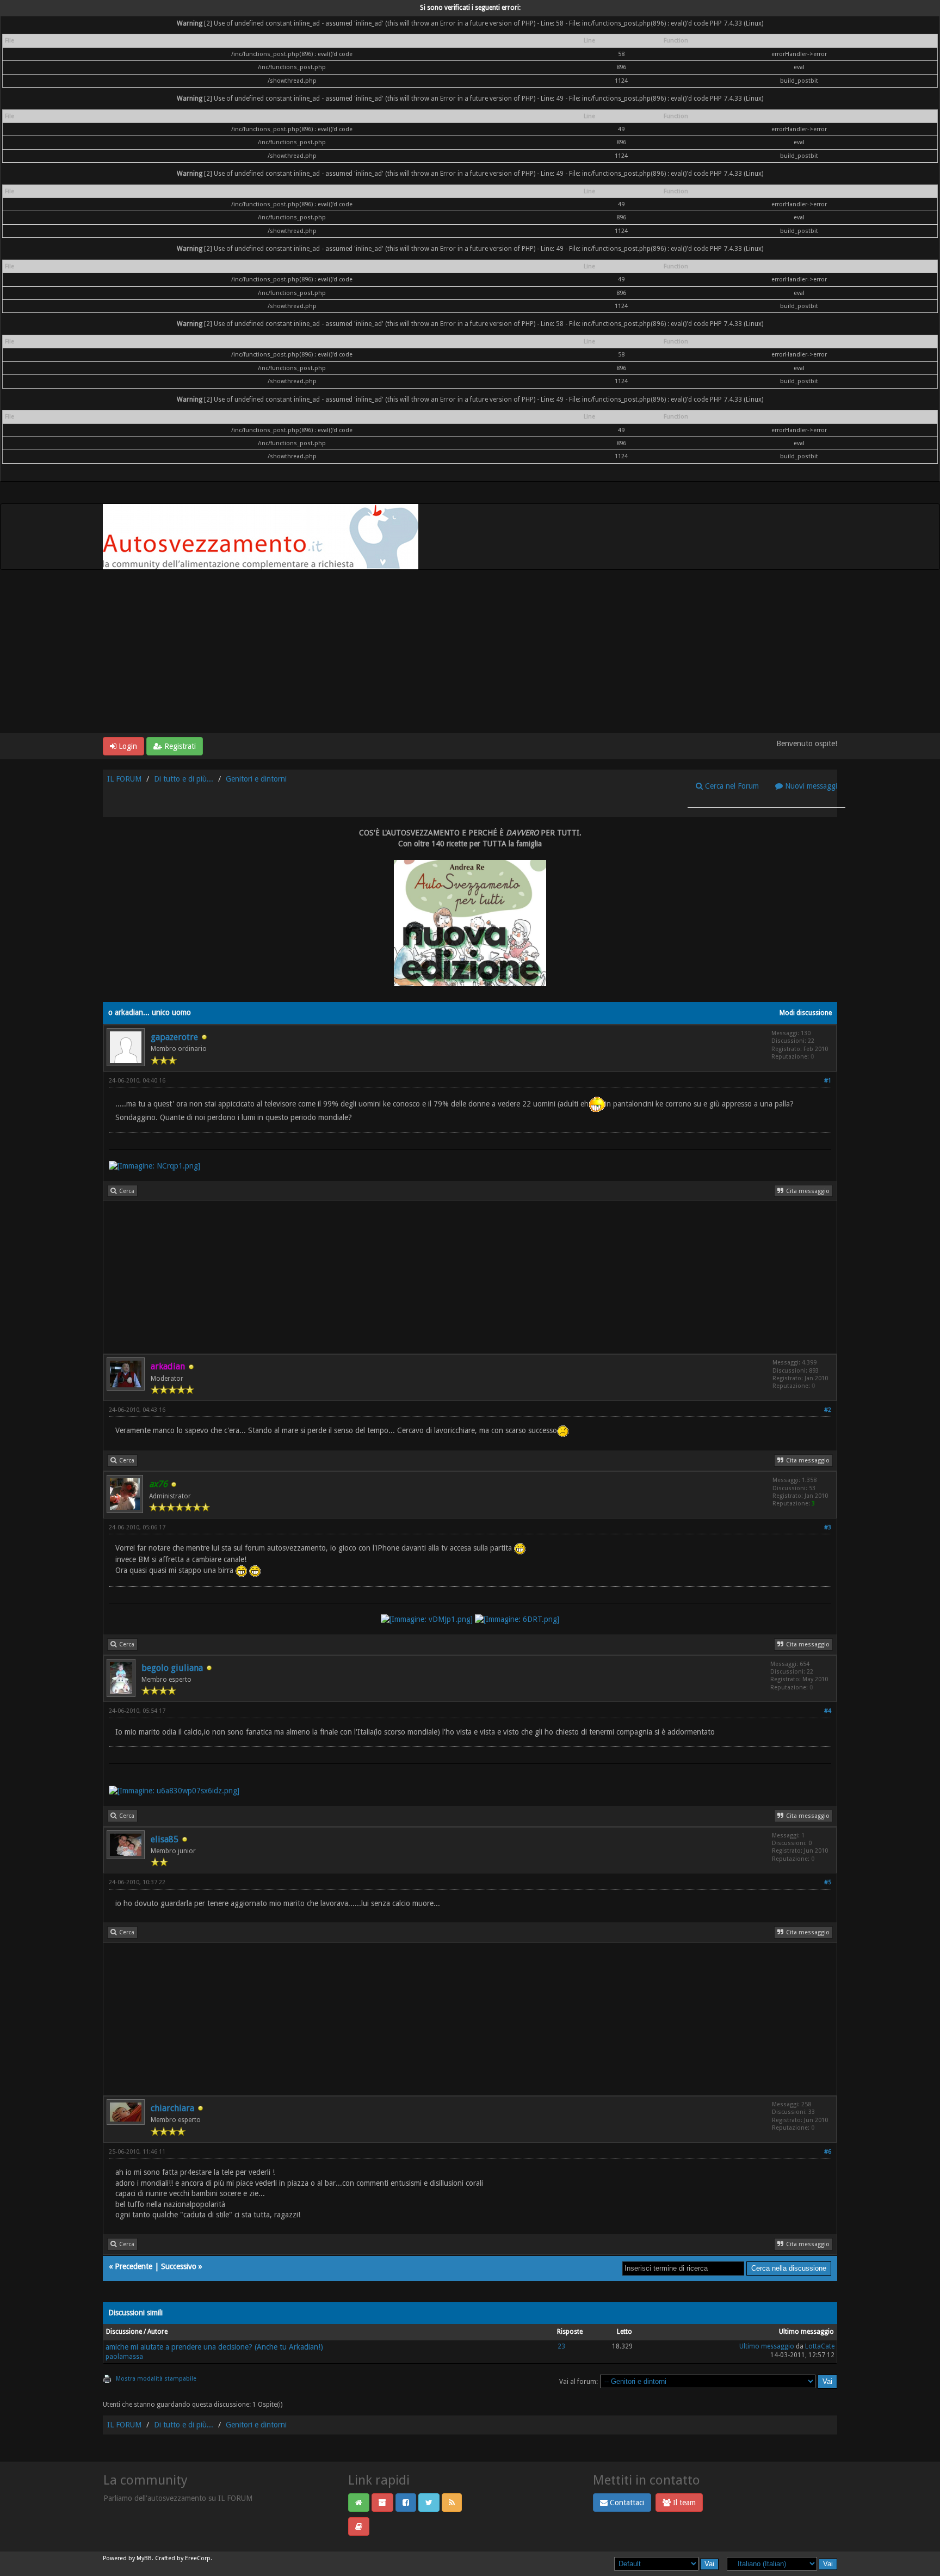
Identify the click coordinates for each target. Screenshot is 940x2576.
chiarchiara (172, 2108)
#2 (828, 1410)
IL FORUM (124, 779)
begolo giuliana (172, 1668)
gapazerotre (174, 1037)
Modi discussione (806, 1013)
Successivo (179, 2266)
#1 (828, 1081)
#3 (828, 1527)
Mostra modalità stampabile (156, 2379)
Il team (683, 2503)
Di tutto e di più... (184, 779)
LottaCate (820, 2346)
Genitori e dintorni (256, 779)
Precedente (134, 2266)
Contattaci (626, 2503)
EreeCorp (198, 2558)
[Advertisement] (470, 651)
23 (561, 2346)
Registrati (179, 746)
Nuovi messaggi (810, 786)
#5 (828, 1882)
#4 (828, 1711)
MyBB (144, 2558)
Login (127, 746)
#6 (828, 2152)
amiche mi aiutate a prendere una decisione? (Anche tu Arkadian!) (214, 2347)
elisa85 (165, 1839)
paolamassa (124, 2357)
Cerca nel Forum (731, 786)
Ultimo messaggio (767, 2346)
